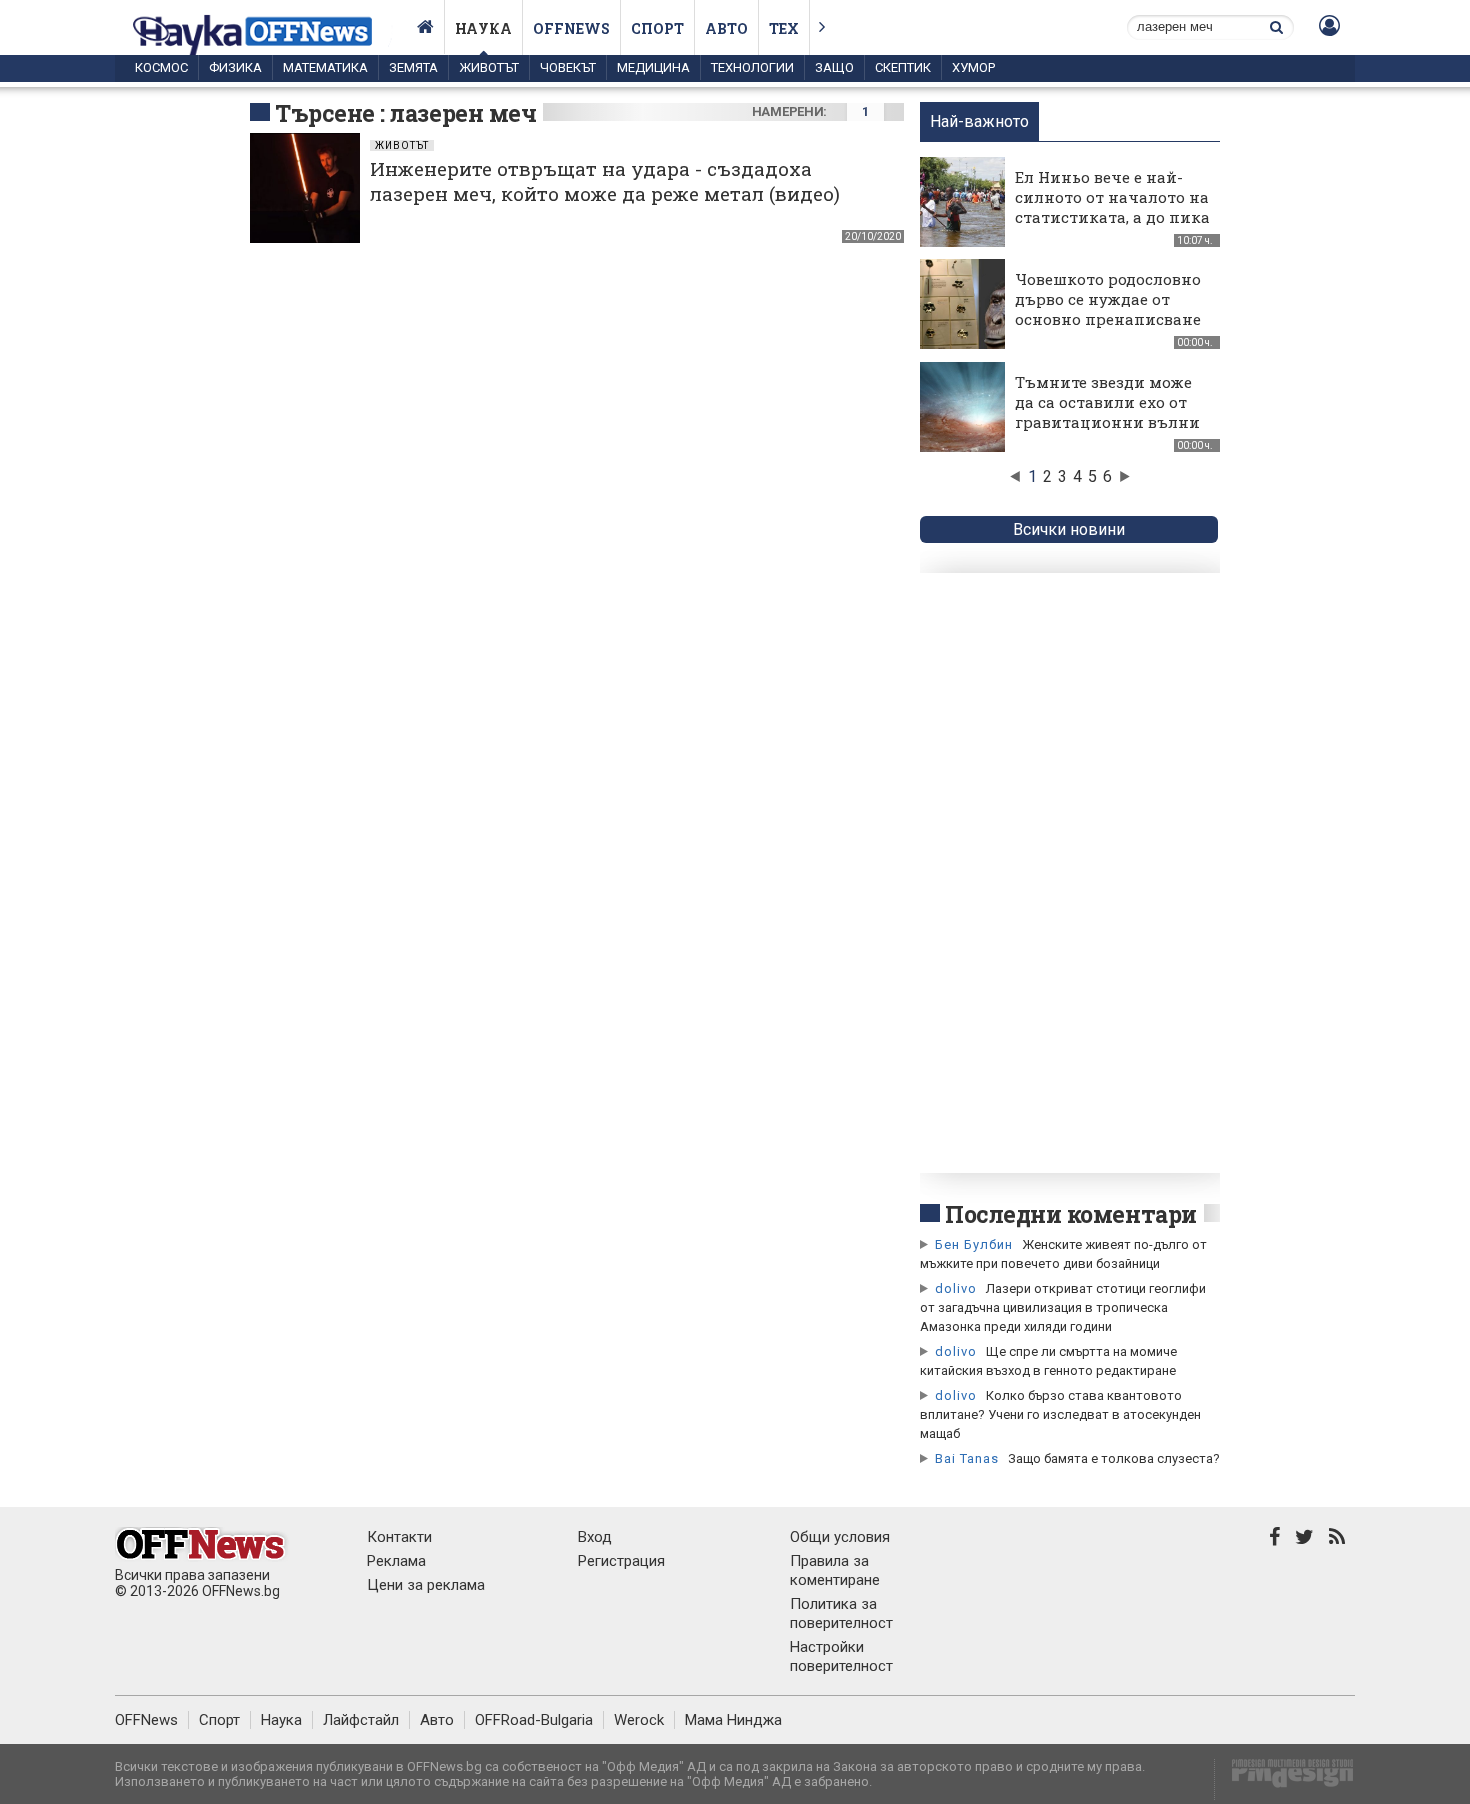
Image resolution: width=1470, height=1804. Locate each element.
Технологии (752, 67)
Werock (639, 1720)
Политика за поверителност (841, 1613)
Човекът (568, 67)
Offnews (571, 28)
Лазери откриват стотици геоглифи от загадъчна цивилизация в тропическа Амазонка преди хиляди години (1063, 1307)
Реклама (396, 1561)
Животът (489, 67)
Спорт (657, 28)
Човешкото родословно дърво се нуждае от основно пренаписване (1108, 299)
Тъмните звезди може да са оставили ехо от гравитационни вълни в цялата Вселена (1107, 412)
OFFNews (146, 1720)
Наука (483, 28)
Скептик (903, 67)
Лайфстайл (361, 1720)
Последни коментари (1071, 1214)
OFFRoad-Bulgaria (534, 1720)
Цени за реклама (426, 1585)
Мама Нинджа (733, 1720)
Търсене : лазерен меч (405, 113)
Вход (595, 1537)
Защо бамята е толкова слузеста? (1114, 1458)
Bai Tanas (967, 1458)
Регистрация (621, 1561)
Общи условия (840, 1537)
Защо (834, 67)
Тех (784, 28)
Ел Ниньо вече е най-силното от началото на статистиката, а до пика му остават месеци (1112, 207)
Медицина (653, 67)
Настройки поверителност (841, 1656)
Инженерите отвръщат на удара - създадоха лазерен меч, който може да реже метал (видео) (605, 181)
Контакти (399, 1537)
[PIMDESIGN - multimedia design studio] (1284, 1779)
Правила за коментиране (835, 1570)
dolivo (956, 1288)
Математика (325, 67)
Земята (413, 67)
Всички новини (1069, 529)
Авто (726, 28)
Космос (161, 67)
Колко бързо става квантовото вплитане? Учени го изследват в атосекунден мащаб (1060, 1414)
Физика (235, 67)
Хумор (973, 67)
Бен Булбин (974, 1244)
